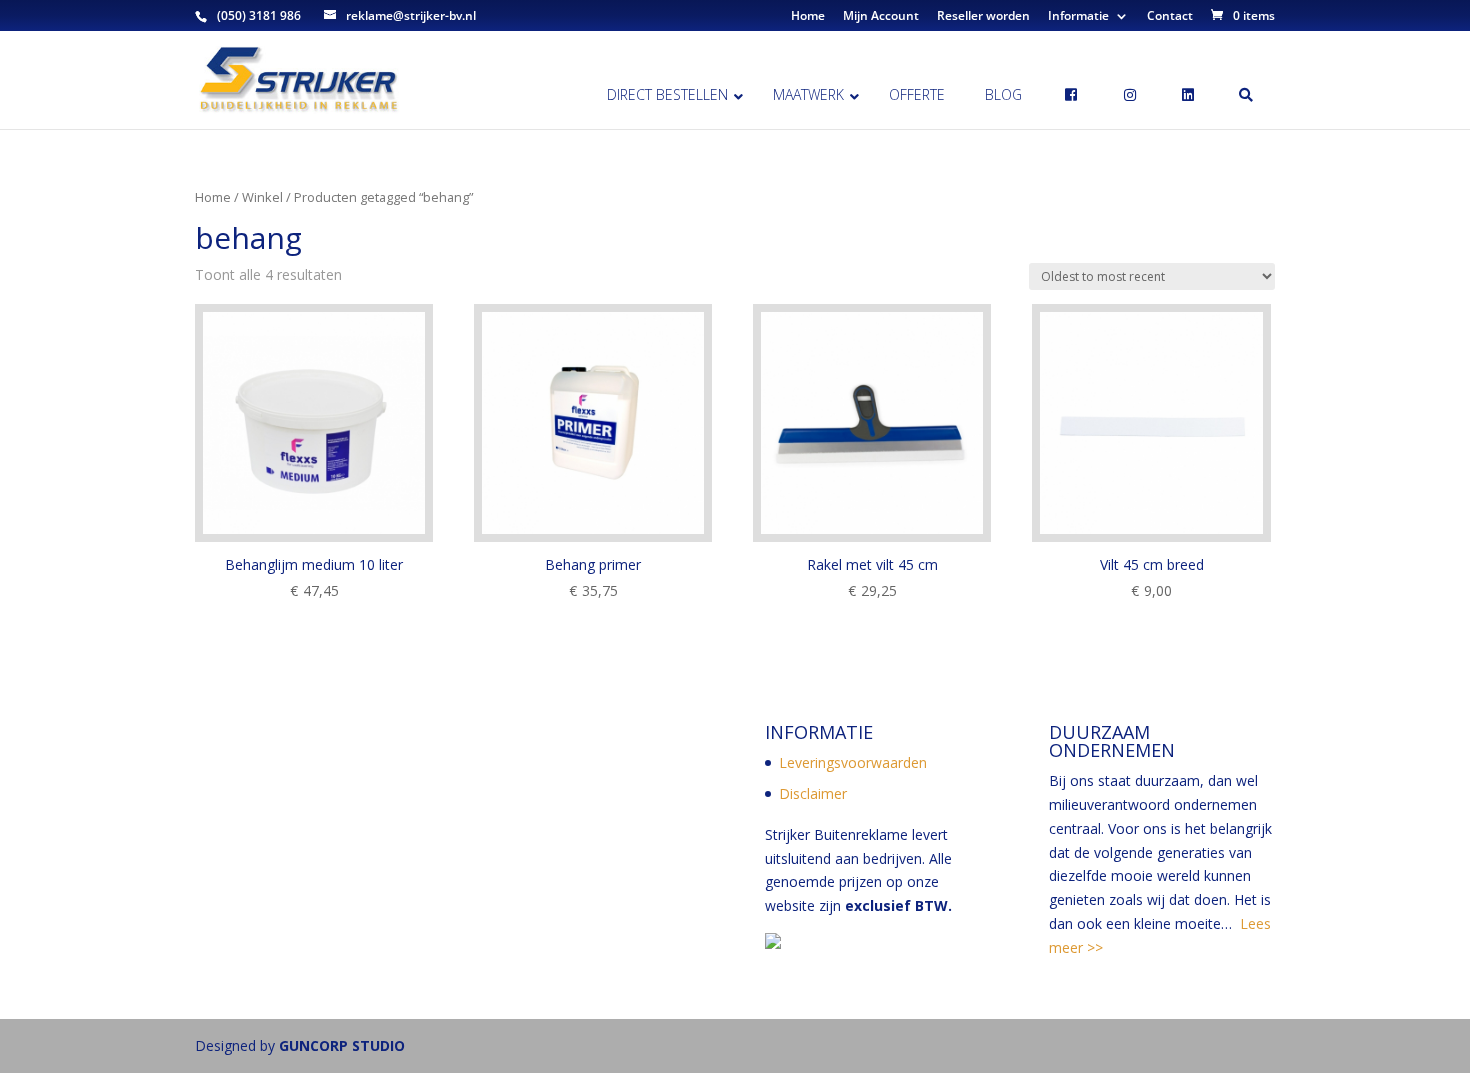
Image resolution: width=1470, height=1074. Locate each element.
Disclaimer (813, 793)
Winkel (262, 197)
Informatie (1078, 17)
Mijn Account (881, 17)
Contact (1170, 17)
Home (808, 17)
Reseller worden (983, 17)
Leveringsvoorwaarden (853, 762)
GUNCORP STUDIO (342, 1045)
